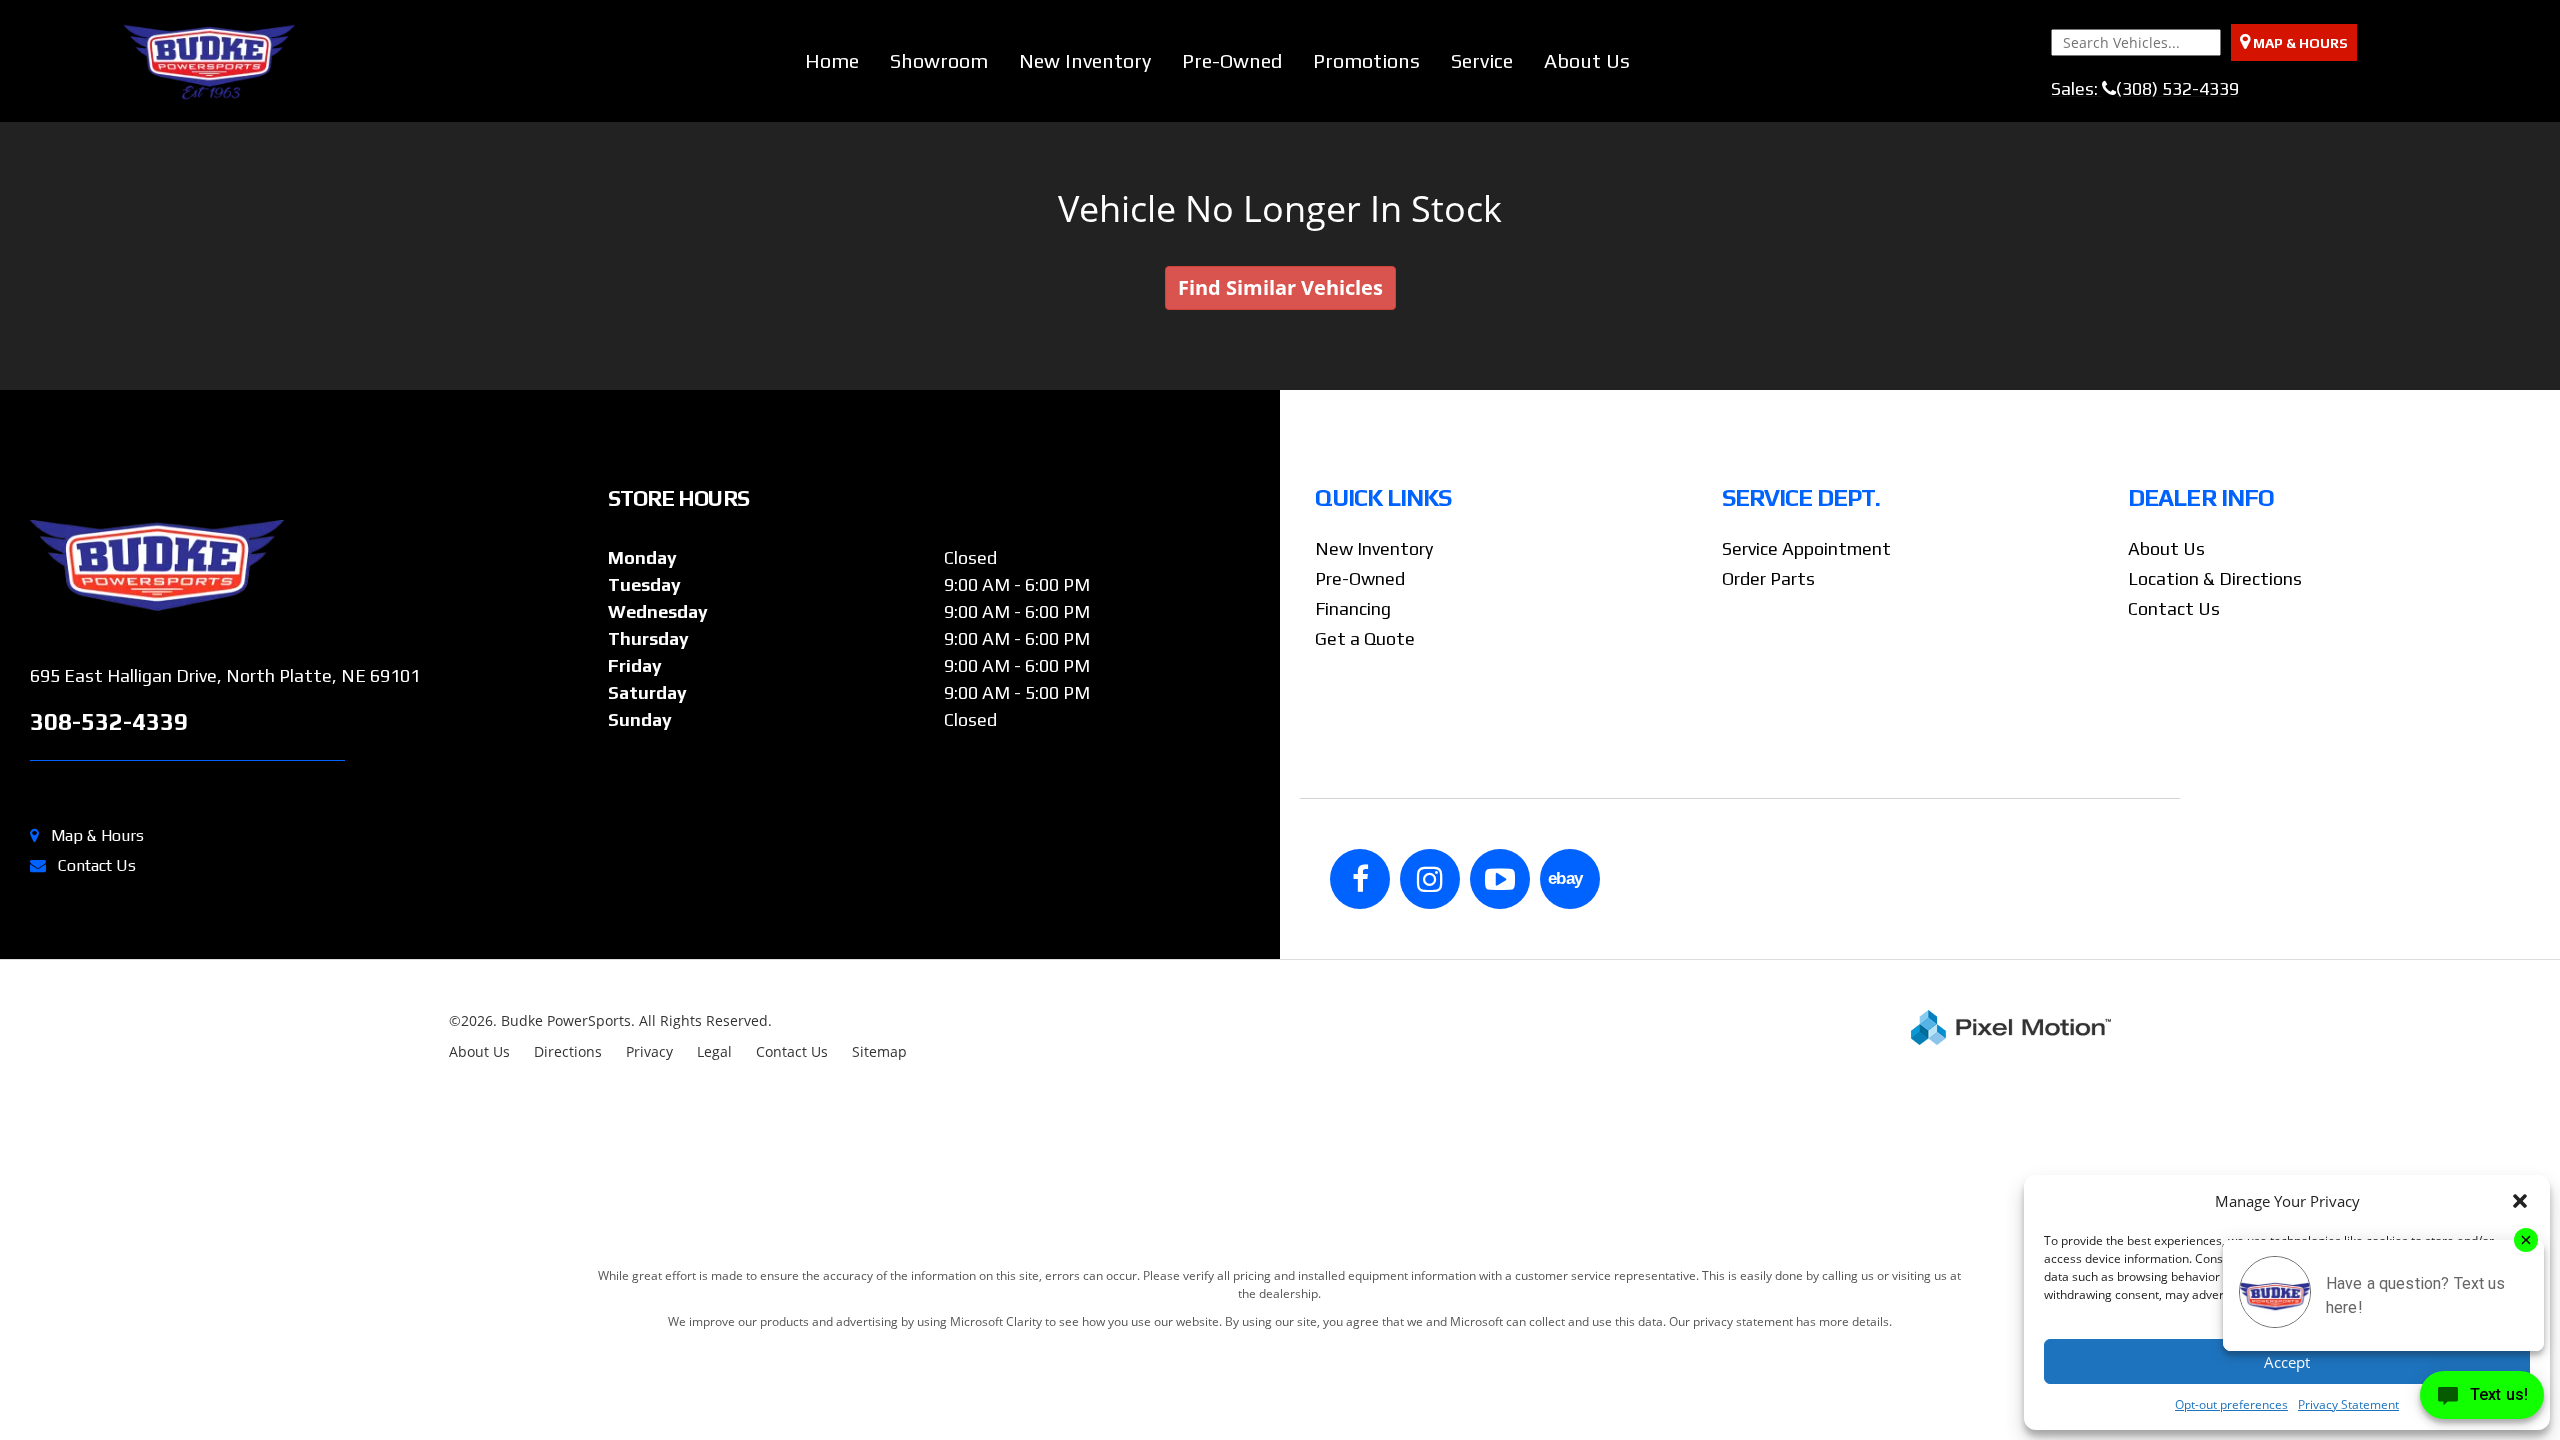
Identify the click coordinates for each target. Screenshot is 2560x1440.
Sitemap (879, 1051)
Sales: (2145, 88)
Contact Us (97, 865)
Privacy (649, 1051)
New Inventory (1085, 60)
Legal (714, 1051)
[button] (2520, 1201)
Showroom (939, 60)
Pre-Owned (1232, 60)
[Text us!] (2482, 1399)
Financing (1353, 608)
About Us (1587, 60)
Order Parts (1768, 578)
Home (832, 60)
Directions (568, 1051)
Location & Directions (2215, 578)
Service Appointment (1806, 548)
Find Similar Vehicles (1280, 287)
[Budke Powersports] (311, 565)
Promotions (1366, 60)
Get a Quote (1365, 638)
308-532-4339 (109, 721)
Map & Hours (97, 835)
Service (1482, 60)
